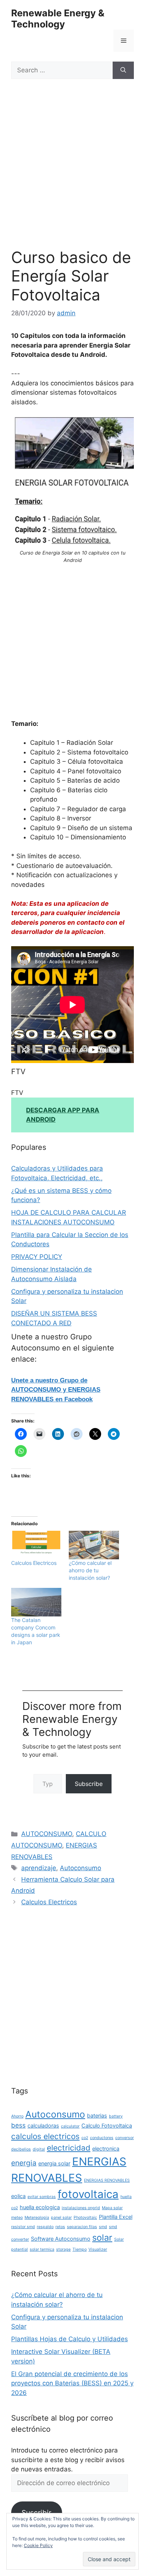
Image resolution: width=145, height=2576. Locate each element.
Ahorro (17, 2116)
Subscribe (89, 1784)
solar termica (42, 2249)
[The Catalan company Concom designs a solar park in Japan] (36, 1602)
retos (60, 2227)
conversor (125, 2138)
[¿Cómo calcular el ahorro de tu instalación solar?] (94, 1545)
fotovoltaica (88, 2194)
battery (116, 2116)
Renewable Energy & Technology (58, 19)
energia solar (54, 2163)
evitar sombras (42, 2197)
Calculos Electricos (34, 1563)
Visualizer (98, 2249)
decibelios (21, 2149)
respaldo (45, 2227)
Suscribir (36, 2513)
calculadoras (43, 2126)
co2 (85, 2138)
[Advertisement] (72, 173)
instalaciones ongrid (81, 2208)
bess (18, 2125)
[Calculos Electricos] (36, 1545)
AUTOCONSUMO (47, 1834)
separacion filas (82, 2227)
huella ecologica (40, 2207)
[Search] (123, 70)
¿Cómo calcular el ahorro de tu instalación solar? (90, 1570)
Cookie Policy (38, 2545)
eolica (18, 2196)
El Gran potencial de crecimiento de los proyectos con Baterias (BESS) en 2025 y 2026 (72, 2383)
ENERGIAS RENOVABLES (107, 2180)
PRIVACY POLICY (37, 1257)
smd (103, 2227)
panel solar (61, 2218)
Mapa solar (112, 2208)
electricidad (69, 2148)
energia (24, 2163)
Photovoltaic (85, 2218)
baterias (97, 2116)
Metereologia (37, 2218)
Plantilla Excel (116, 2217)
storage (63, 2249)
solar (102, 2238)
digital (39, 2149)
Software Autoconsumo (61, 2239)
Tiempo (80, 2249)
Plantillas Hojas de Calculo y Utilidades (70, 2339)
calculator (70, 2126)
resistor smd (23, 2227)
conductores (102, 2138)
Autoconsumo (80, 1868)
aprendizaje (39, 1868)
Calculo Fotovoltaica (107, 2126)
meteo (17, 2218)
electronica (106, 2149)
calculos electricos (45, 2136)
